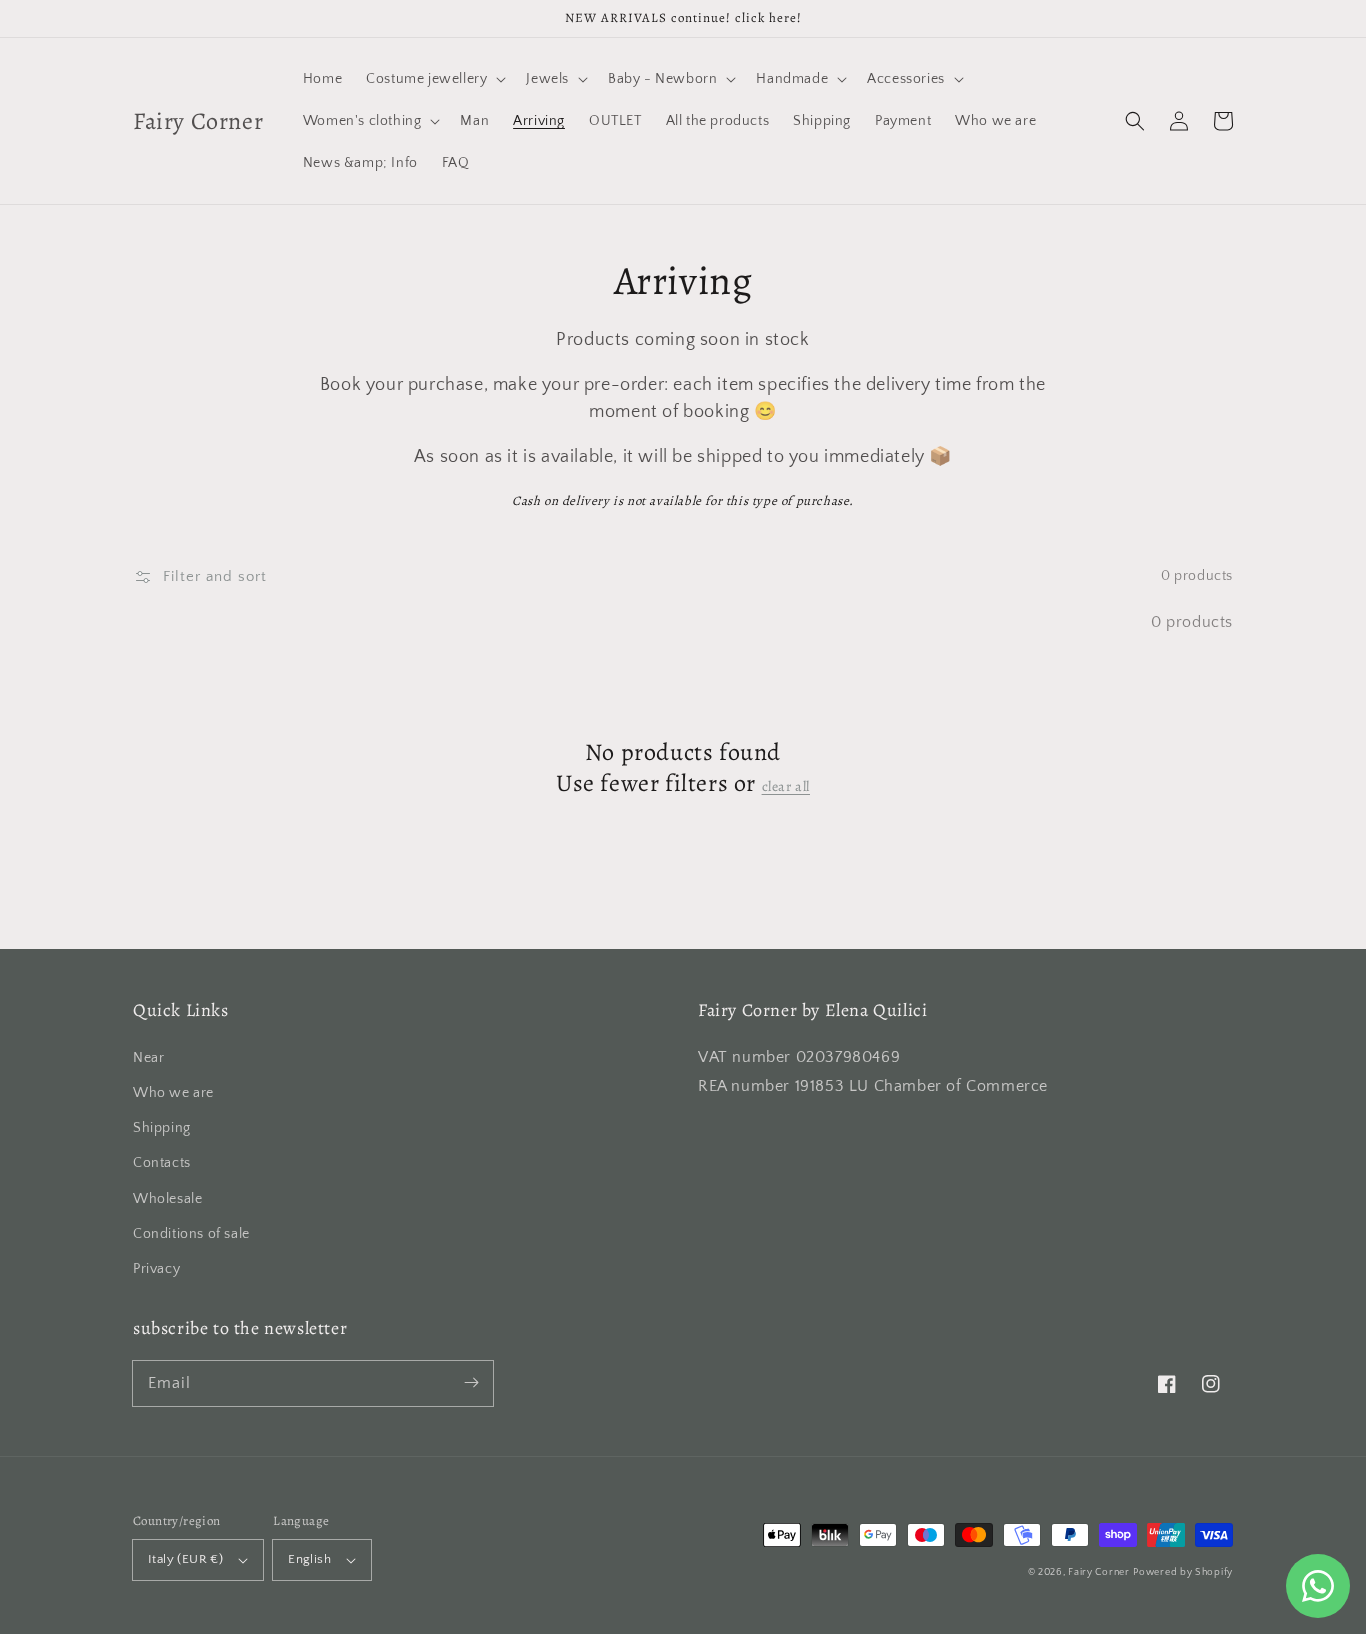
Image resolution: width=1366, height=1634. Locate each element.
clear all (786, 787)
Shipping (162, 1128)
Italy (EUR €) (185, 1559)
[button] (1135, 121)
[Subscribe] (471, 1383)
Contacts (162, 1163)
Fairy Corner (1098, 1572)
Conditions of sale (191, 1234)
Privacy (156, 1269)
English (309, 1559)
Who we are (173, 1093)
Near (148, 1058)
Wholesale (167, 1199)
